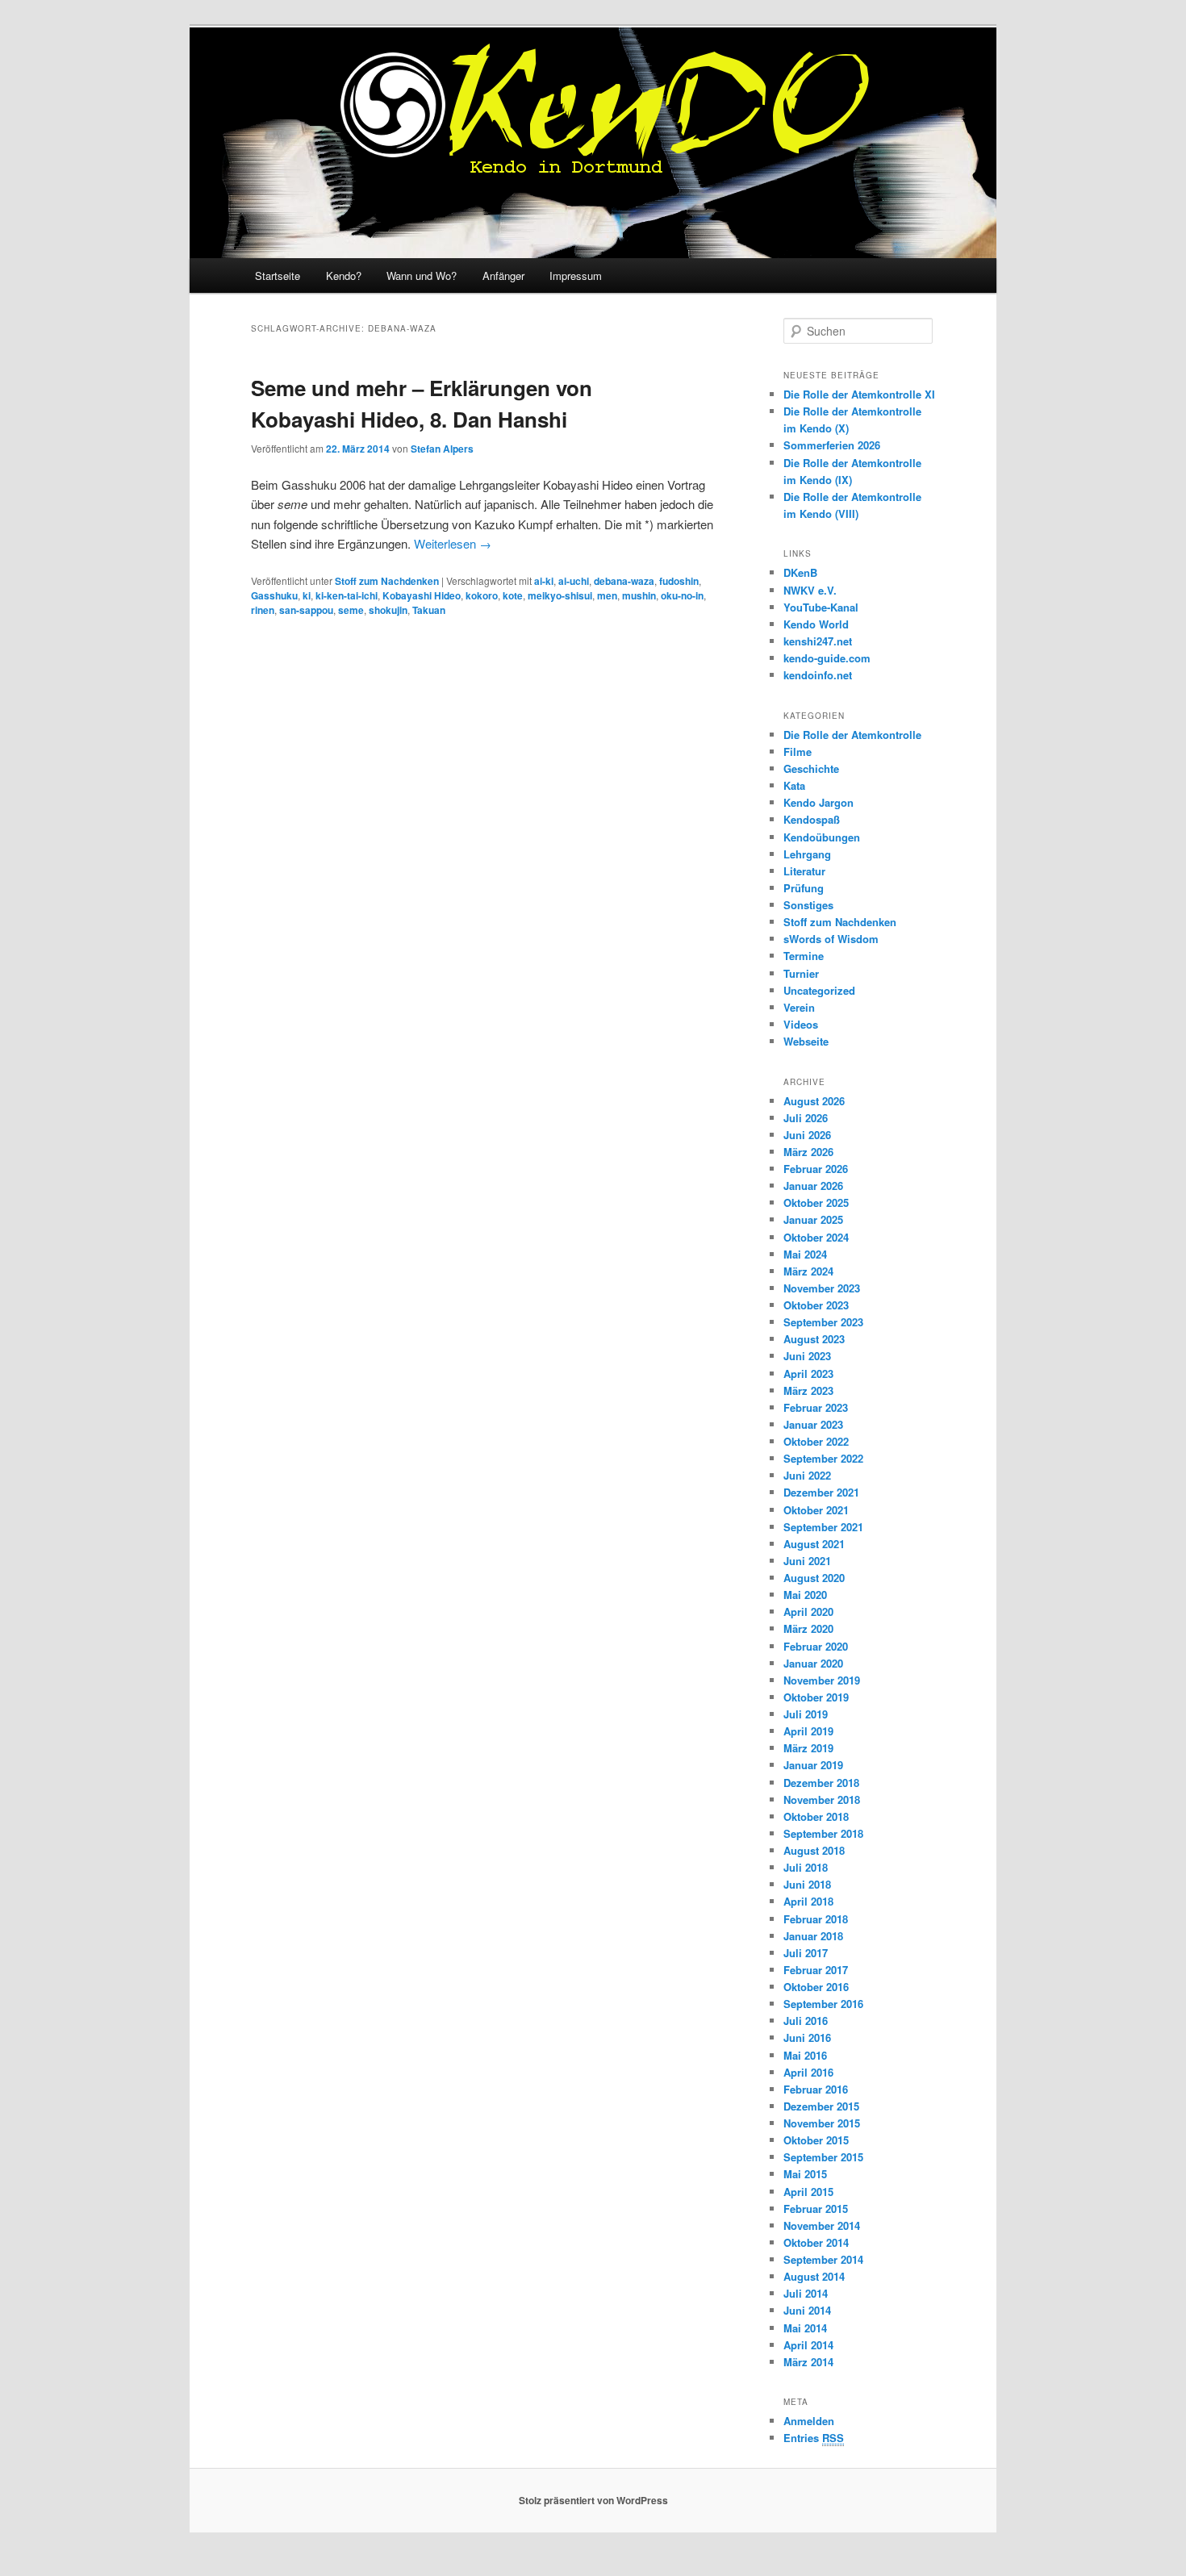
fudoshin (679, 581)
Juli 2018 (806, 1867)
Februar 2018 (816, 1919)
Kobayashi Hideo (422, 595)
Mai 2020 (805, 1595)
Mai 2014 (805, 2328)
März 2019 (808, 1748)
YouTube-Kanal (821, 607)
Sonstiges (808, 905)
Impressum (576, 276)
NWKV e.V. (810, 590)
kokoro (482, 595)
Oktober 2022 (816, 1441)
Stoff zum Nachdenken (387, 581)
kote (513, 595)
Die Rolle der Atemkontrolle (852, 735)
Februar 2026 (816, 1169)
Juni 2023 (807, 1356)
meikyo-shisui (560, 595)
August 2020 (814, 1578)
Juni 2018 (807, 1884)
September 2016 (823, 2004)
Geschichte (811, 768)
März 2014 (808, 2362)
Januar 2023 (813, 1424)
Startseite (278, 276)
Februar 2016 (816, 2089)
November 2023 (822, 1288)
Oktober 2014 (816, 2242)
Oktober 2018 (816, 1816)
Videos (801, 1024)
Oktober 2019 (816, 1697)
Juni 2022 (807, 1475)
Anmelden (809, 2421)
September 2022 (823, 1458)
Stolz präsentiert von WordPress (593, 2500)
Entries (814, 2438)
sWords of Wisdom (831, 939)
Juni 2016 (807, 2037)
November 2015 (822, 2123)
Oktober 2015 (816, 2140)
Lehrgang (807, 854)
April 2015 (808, 2192)
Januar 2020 (813, 1663)
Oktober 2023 (816, 1305)
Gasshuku (274, 595)
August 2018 (814, 1850)
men (607, 595)
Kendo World (816, 624)
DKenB (800, 572)
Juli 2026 (806, 1118)
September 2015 (823, 2157)
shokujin (388, 610)
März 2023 (808, 1390)
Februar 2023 (816, 1407)
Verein (799, 1007)
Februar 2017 (816, 1970)
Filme (798, 752)
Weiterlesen (453, 543)
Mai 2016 (805, 2055)
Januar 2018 (813, 1936)
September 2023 (823, 1322)
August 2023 (814, 1339)
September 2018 (823, 1833)
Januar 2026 (813, 1186)
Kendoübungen (822, 837)
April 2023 (808, 1374)
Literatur (804, 871)
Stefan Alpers (442, 449)
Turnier (801, 973)
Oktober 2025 (816, 1202)
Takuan (429, 610)
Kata (794, 785)
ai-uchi (574, 581)
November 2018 (822, 1799)
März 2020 (808, 1628)
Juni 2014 (807, 2310)
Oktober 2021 (816, 1510)
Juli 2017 (806, 1953)
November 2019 (822, 1680)
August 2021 (814, 1544)
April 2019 (808, 1731)
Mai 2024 (805, 1254)
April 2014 (808, 2345)
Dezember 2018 (821, 1783)
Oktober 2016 (816, 1987)
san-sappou (306, 610)
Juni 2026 (807, 1135)
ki (307, 595)
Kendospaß (812, 819)
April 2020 (808, 1612)
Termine (804, 956)
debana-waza (624, 581)
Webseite (806, 1041)
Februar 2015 (816, 2209)
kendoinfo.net (818, 675)
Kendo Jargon (819, 802)
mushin (639, 595)
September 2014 (823, 2259)
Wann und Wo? (422, 276)
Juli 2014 (806, 2293)
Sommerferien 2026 (832, 445)
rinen (263, 610)
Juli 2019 (806, 1714)
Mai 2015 (805, 2174)
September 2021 (823, 1527)
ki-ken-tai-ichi (347, 595)
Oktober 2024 (816, 1237)
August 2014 (814, 2276)
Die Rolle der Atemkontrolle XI (859, 394)
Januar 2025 (813, 1219)
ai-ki (544, 581)
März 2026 (808, 1152)
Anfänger (503, 276)
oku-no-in (682, 595)
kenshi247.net (818, 641)
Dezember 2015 (821, 2106)
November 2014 (822, 2225)
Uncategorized (819, 990)
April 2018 (808, 1901)
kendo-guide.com (827, 658)
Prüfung (804, 888)
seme (351, 610)
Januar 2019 (813, 1765)
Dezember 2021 (821, 1492)
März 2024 (808, 1271)
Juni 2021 (807, 1561)
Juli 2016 (806, 2021)
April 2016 (808, 2072)
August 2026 (814, 1101)
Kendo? (344, 276)
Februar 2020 (816, 1646)
